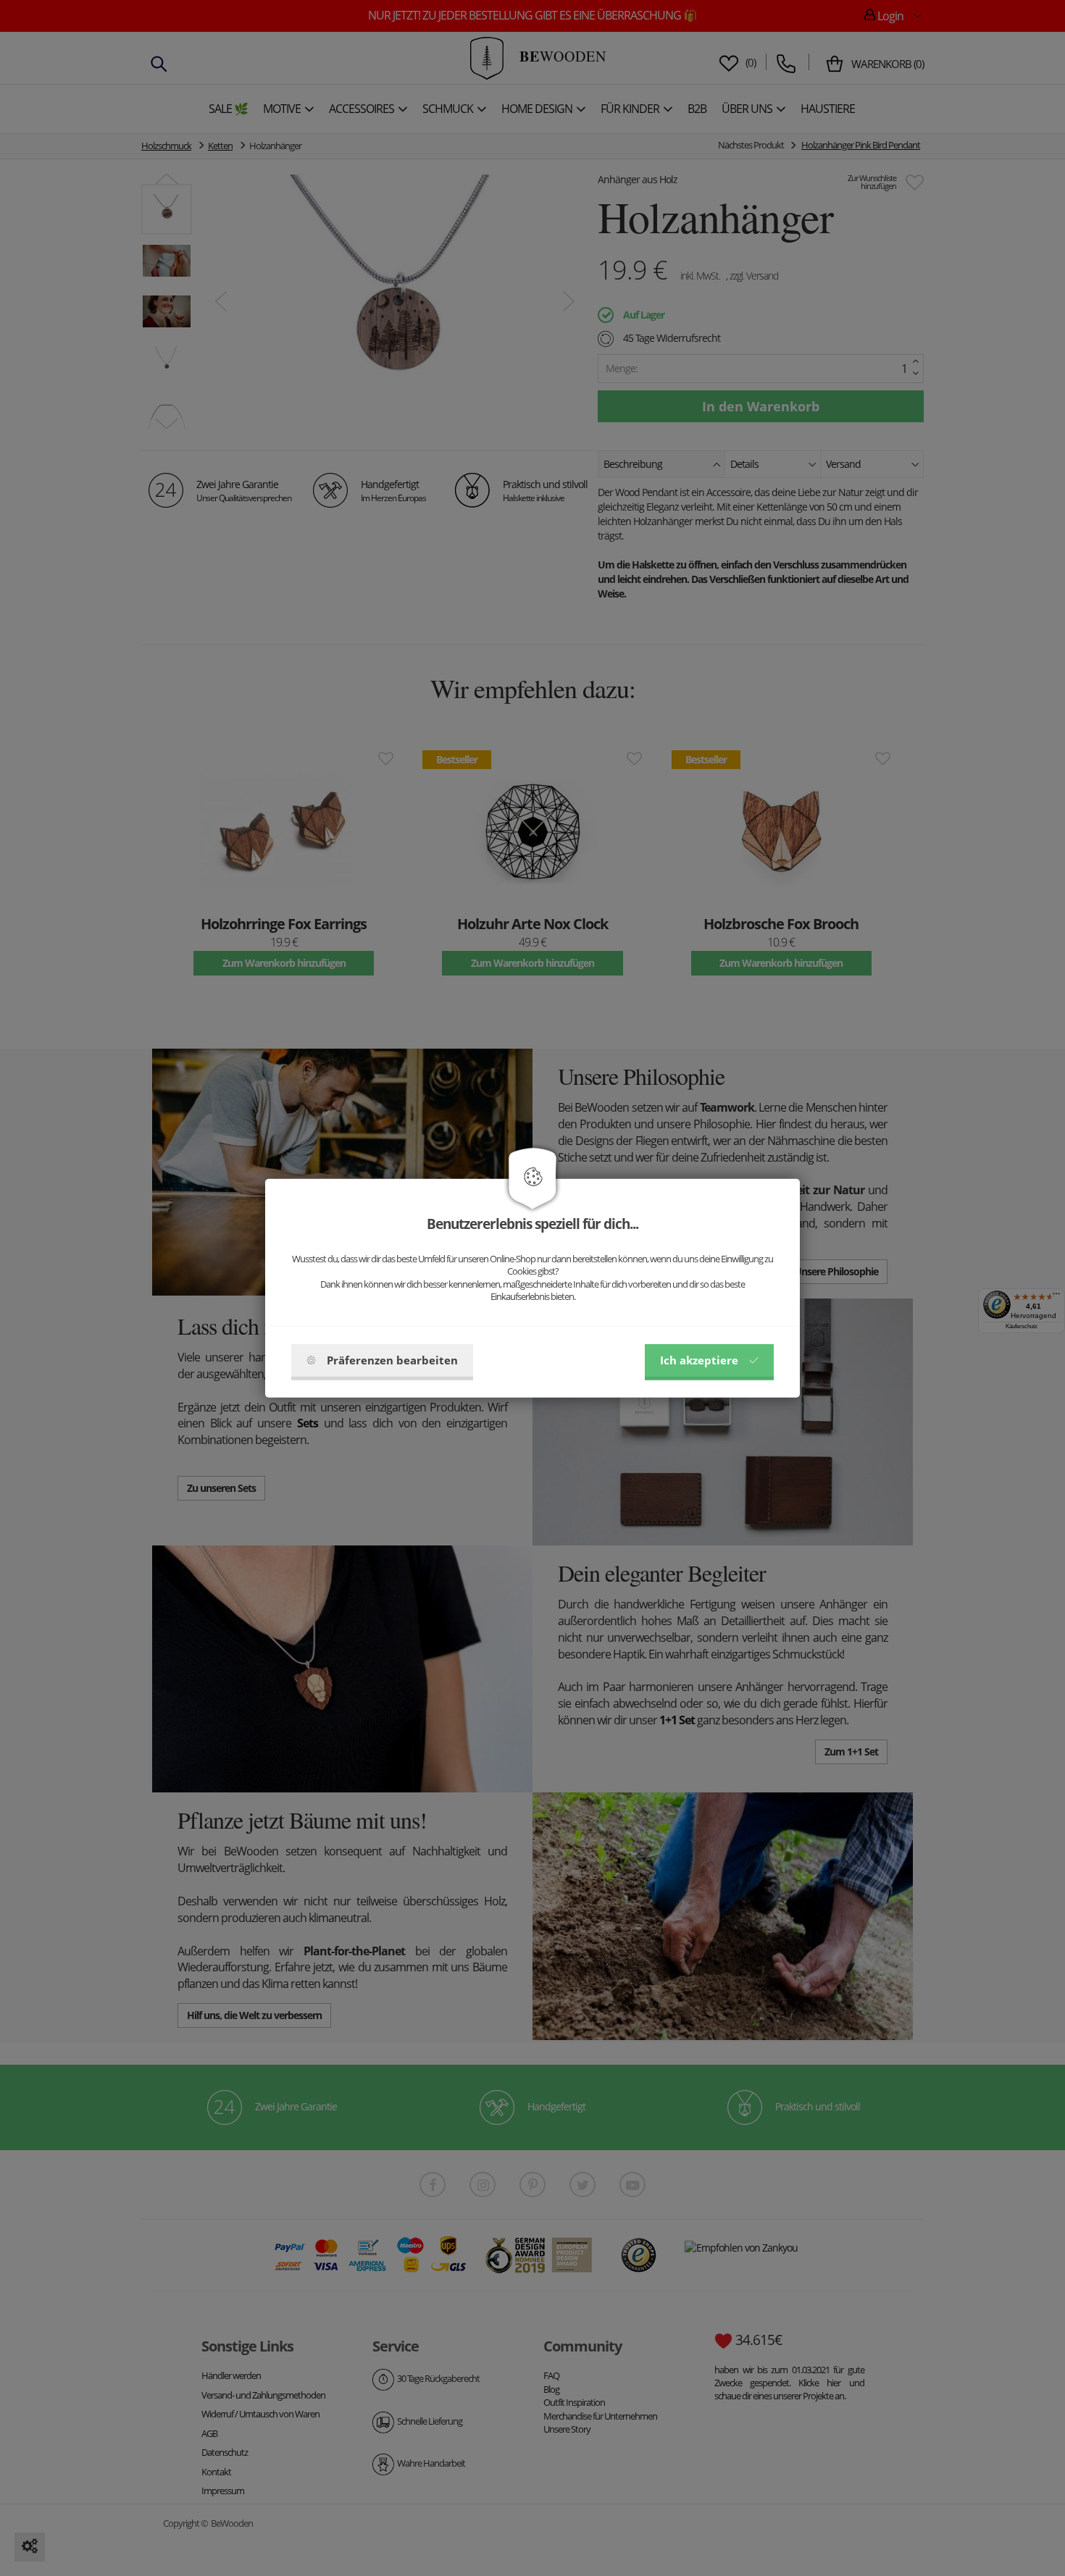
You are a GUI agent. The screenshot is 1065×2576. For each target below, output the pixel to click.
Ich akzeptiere (699, 1360)
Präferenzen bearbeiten (392, 1360)
